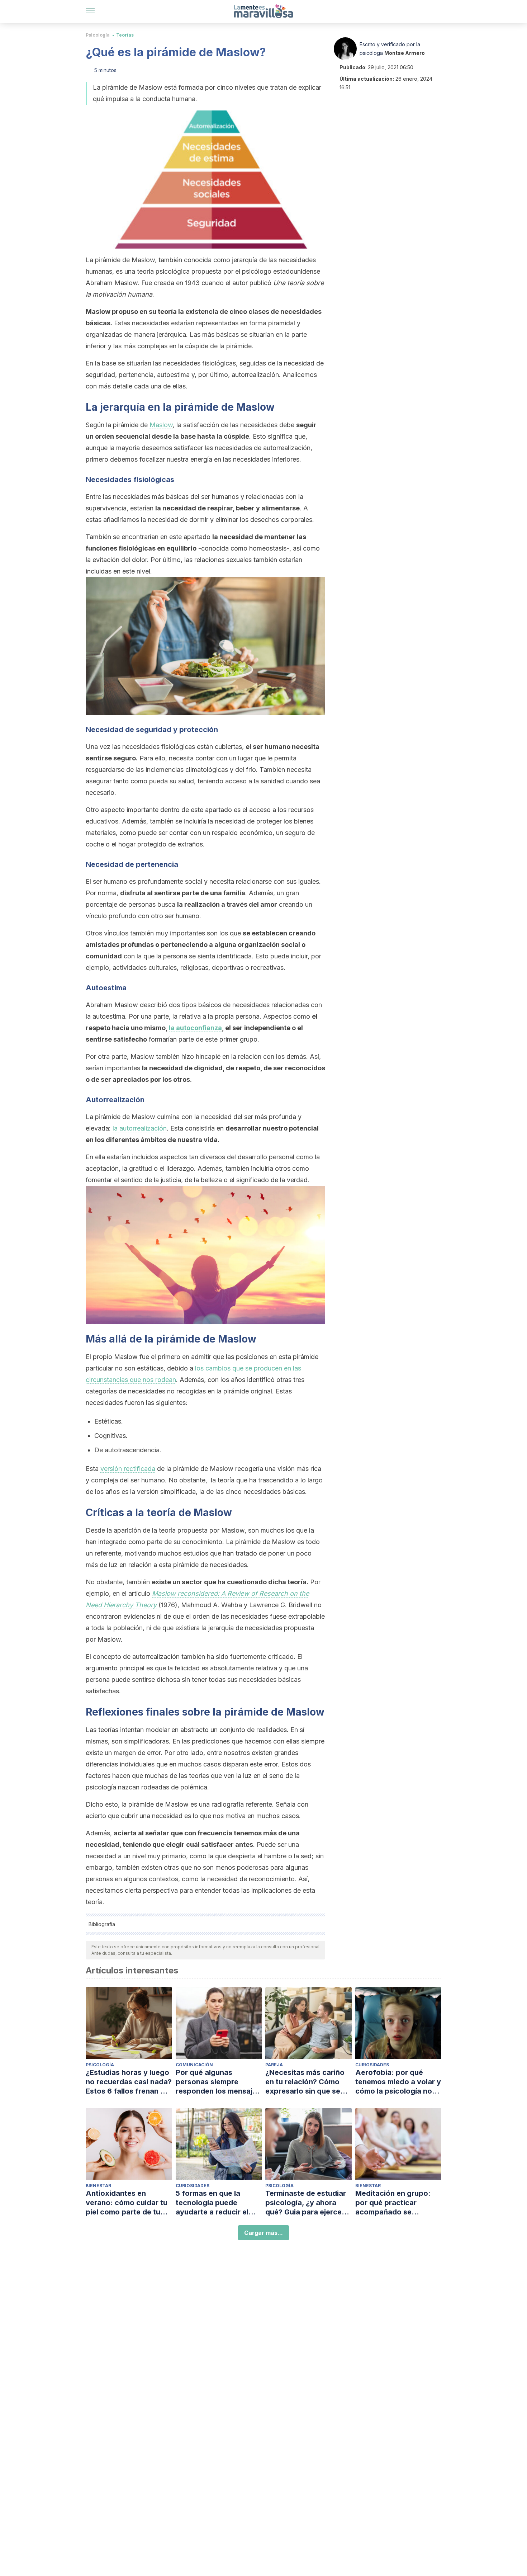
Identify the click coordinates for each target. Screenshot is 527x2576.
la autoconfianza (195, 1028)
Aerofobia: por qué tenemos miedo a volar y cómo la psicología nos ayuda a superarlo (398, 2082)
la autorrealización (140, 1128)
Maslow (161, 425)
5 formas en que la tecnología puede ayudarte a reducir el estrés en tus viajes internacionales (212, 2203)
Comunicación (194, 2065)
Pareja (274, 2065)
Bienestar (98, 2186)
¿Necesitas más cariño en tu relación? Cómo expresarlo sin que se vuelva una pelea (305, 2082)
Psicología (98, 35)
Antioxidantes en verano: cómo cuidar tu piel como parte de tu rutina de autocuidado (127, 2203)
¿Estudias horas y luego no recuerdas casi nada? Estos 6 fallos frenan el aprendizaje (129, 2082)
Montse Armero (405, 53)
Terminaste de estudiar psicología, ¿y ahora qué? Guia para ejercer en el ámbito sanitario (306, 2203)
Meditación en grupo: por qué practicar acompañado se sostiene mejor (393, 2203)
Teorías (125, 35)
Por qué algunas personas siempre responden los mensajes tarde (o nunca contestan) (218, 2082)
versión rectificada (128, 1469)
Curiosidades (372, 2065)
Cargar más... (263, 2233)
